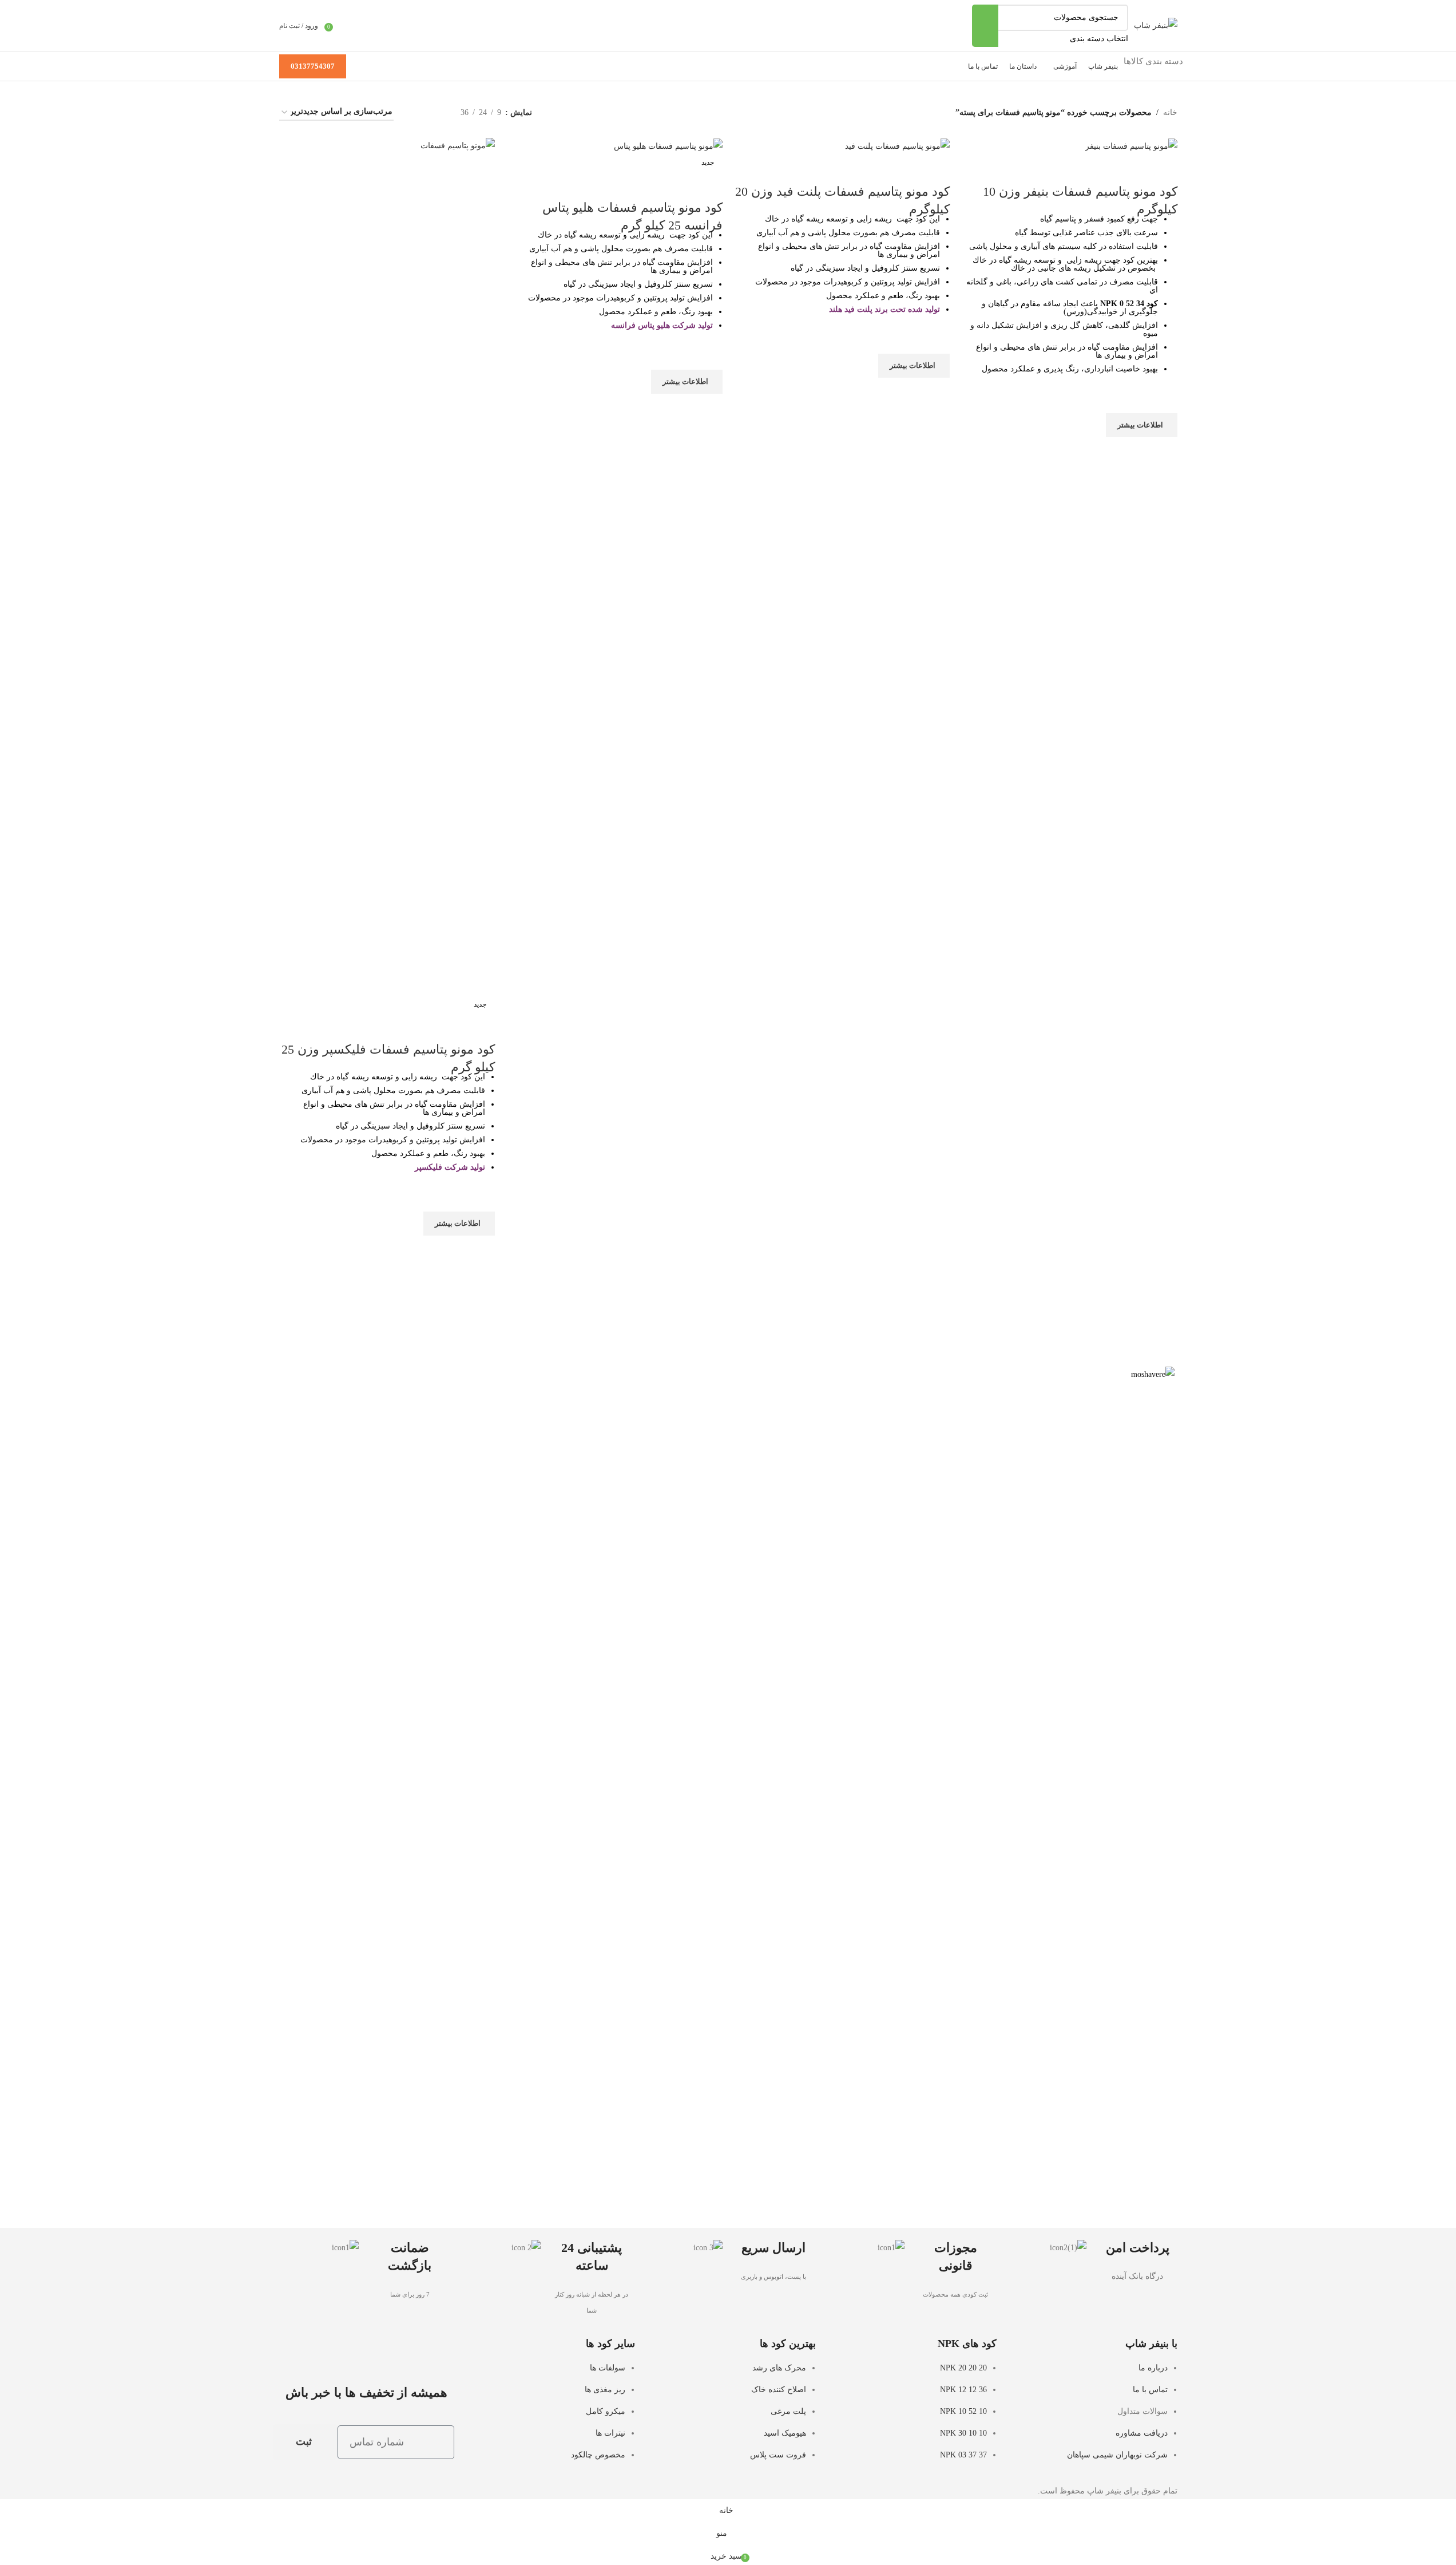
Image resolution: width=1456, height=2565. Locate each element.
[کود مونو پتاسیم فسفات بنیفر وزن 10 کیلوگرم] (1131, 146)
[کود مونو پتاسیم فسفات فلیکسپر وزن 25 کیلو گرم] (387, 566)
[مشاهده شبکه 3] (434, 112)
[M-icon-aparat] (378, 2353)
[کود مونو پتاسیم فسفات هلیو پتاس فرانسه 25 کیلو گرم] (668, 146)
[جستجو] (985, 26)
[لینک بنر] (728, 1796)
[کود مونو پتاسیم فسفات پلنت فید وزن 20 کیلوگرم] (897, 146)
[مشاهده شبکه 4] (416, 112)
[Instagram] (440, 2353)
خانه (1170, 112)
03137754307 (313, 66)
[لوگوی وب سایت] (1156, 25)
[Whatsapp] (316, 2353)
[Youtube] (409, 2353)
